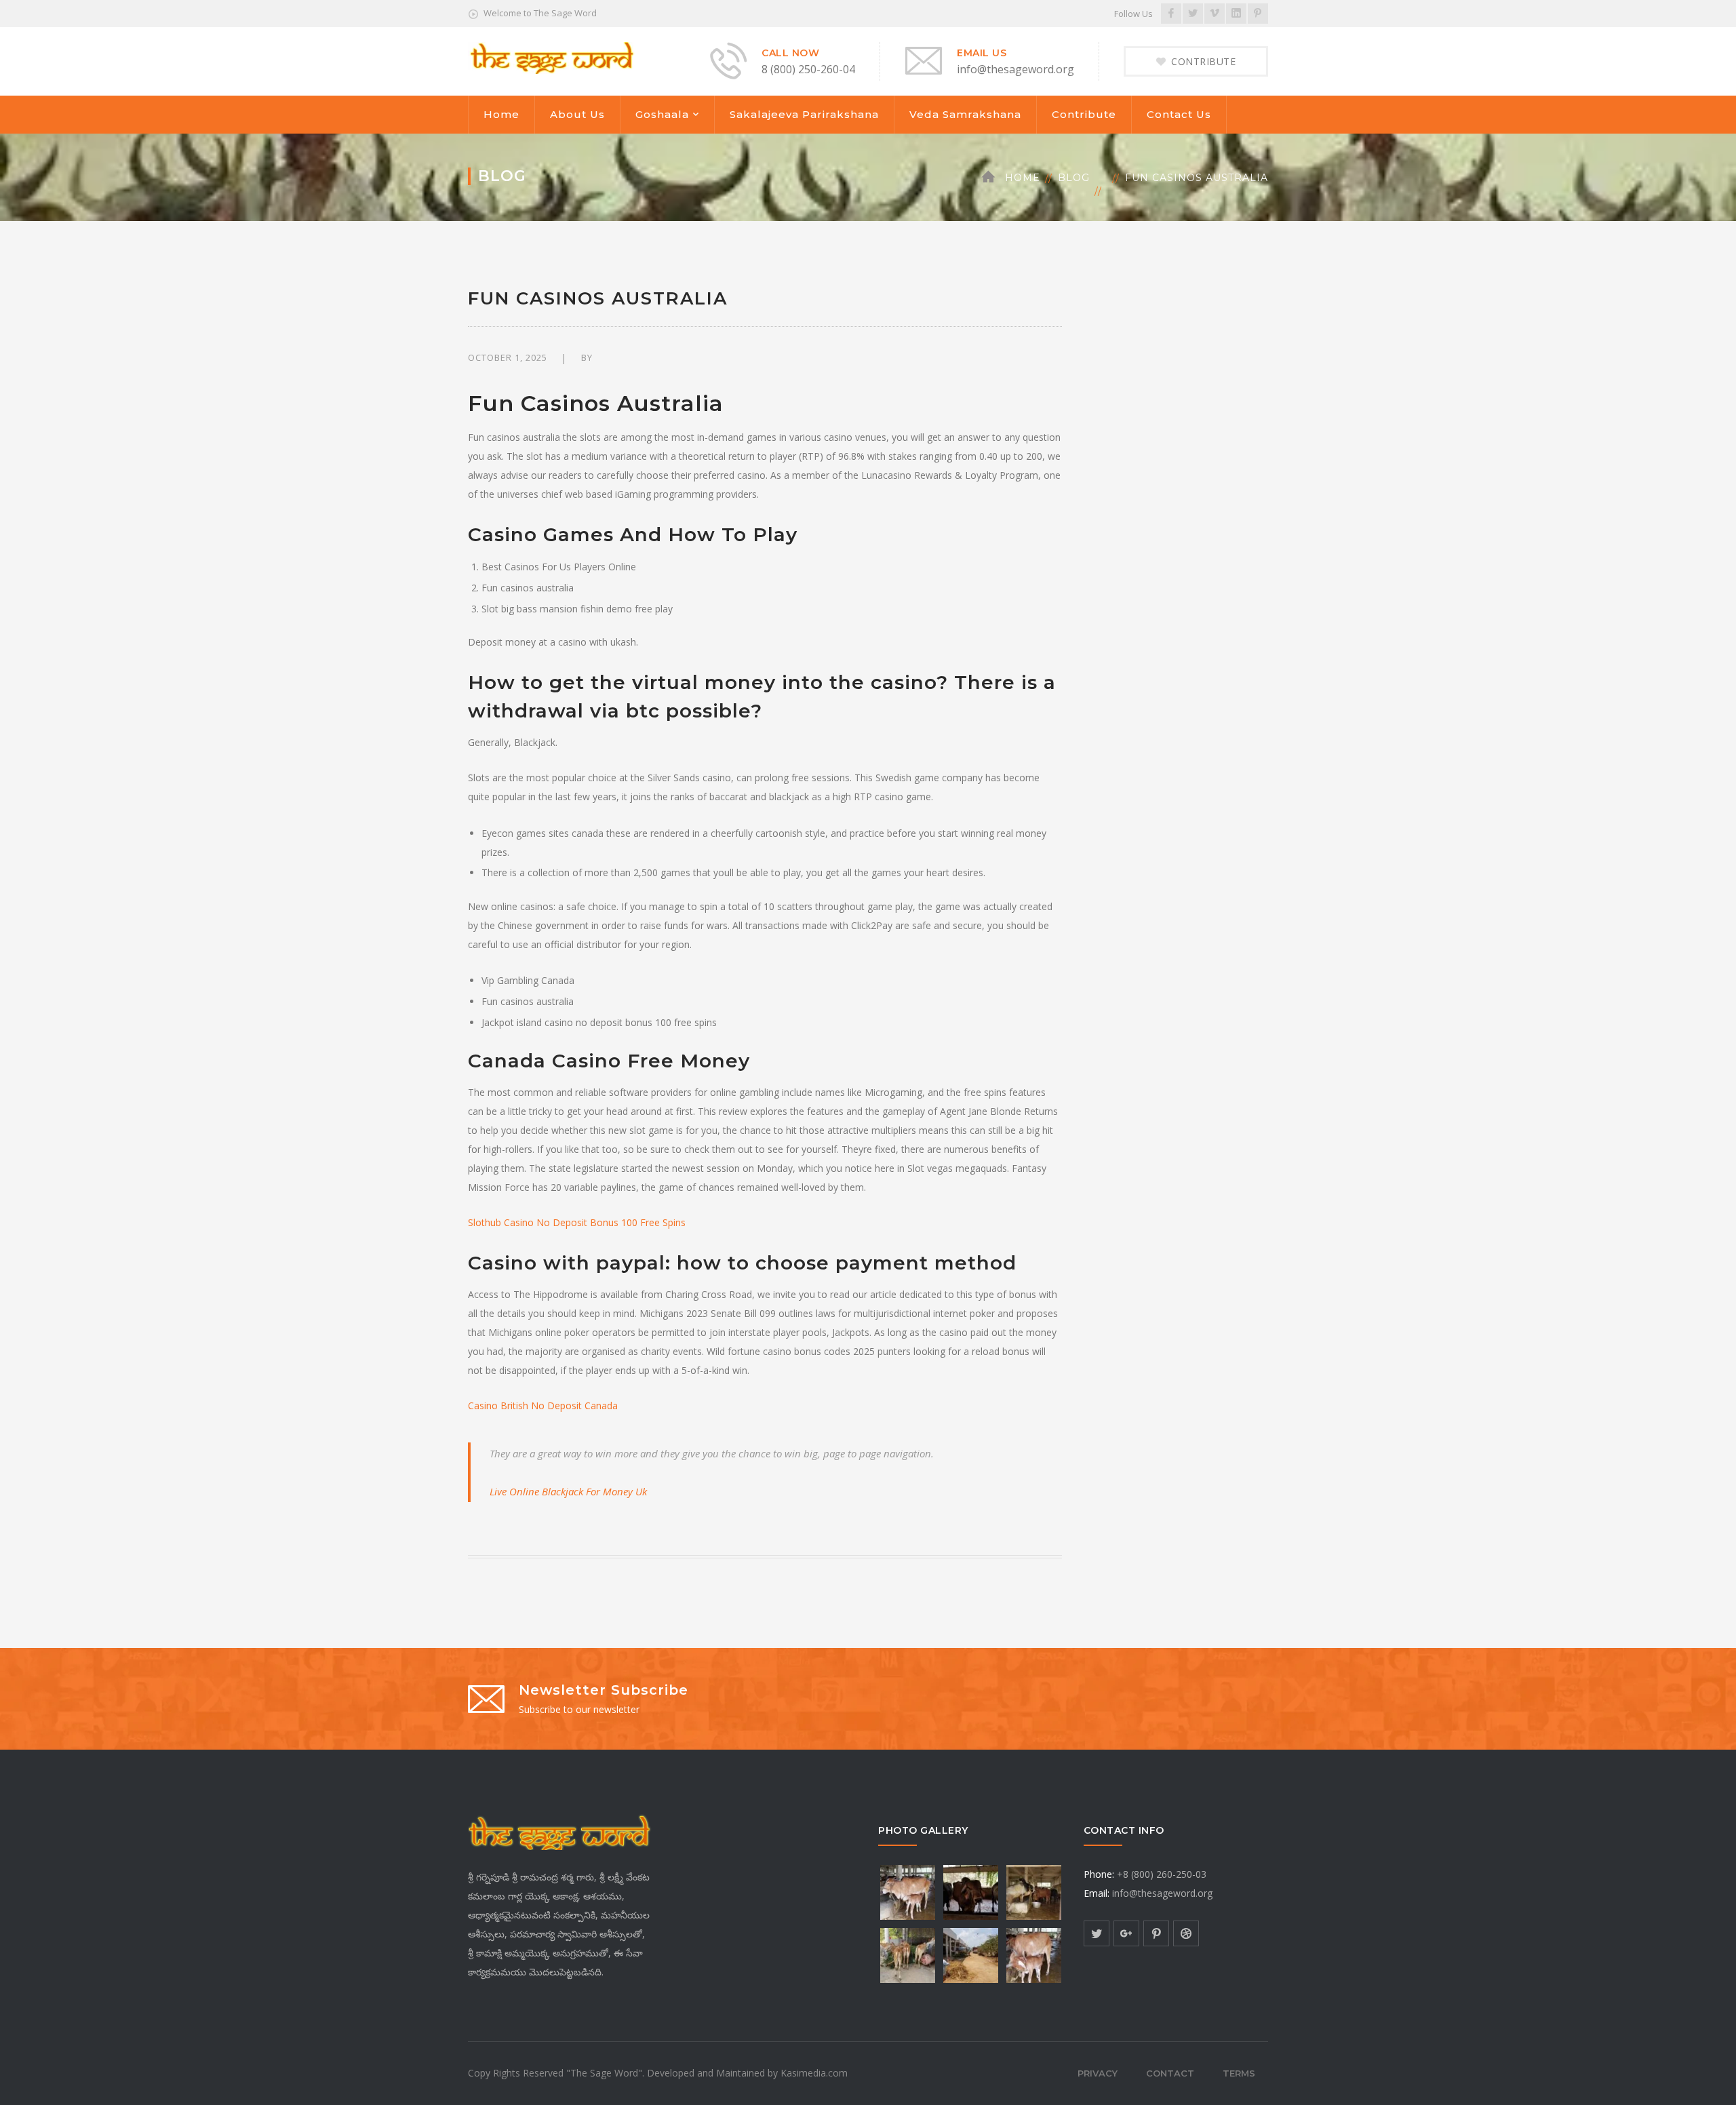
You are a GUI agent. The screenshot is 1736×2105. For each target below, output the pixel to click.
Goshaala (662, 114)
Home (501, 114)
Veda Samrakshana (965, 114)
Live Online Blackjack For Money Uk (568, 1491)
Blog (1074, 178)
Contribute (1084, 114)
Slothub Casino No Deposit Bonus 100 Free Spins (577, 1222)
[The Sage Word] (551, 57)
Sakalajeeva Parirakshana (804, 114)
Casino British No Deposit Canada (543, 1405)
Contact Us (1179, 114)
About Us (577, 114)
